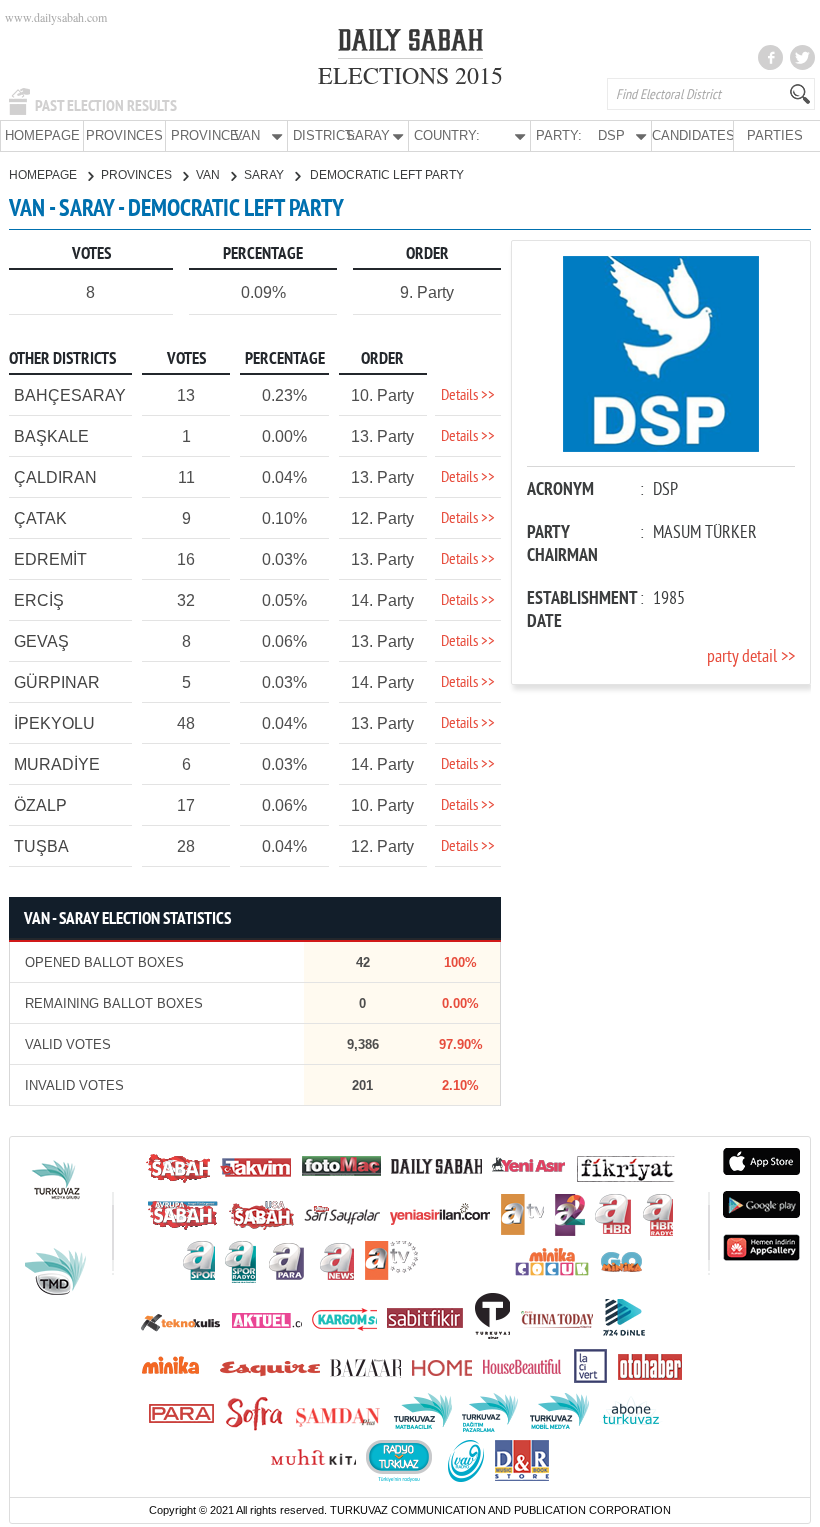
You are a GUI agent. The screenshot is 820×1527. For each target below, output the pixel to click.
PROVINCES (124, 135)
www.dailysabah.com (56, 17)
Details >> (468, 396)
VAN (209, 175)
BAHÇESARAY (70, 395)
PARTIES (775, 135)
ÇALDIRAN (55, 477)
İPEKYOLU (54, 723)
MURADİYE (57, 764)
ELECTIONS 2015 (410, 75)
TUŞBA (41, 846)
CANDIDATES (692, 135)
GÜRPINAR (57, 682)
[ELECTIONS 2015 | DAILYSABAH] (410, 44)
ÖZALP (40, 805)
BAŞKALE (51, 436)
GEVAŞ (41, 641)
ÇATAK (40, 518)
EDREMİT (50, 559)
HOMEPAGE (42, 135)
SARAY (265, 175)
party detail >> (751, 657)
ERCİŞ (39, 600)
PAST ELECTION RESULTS (106, 106)
